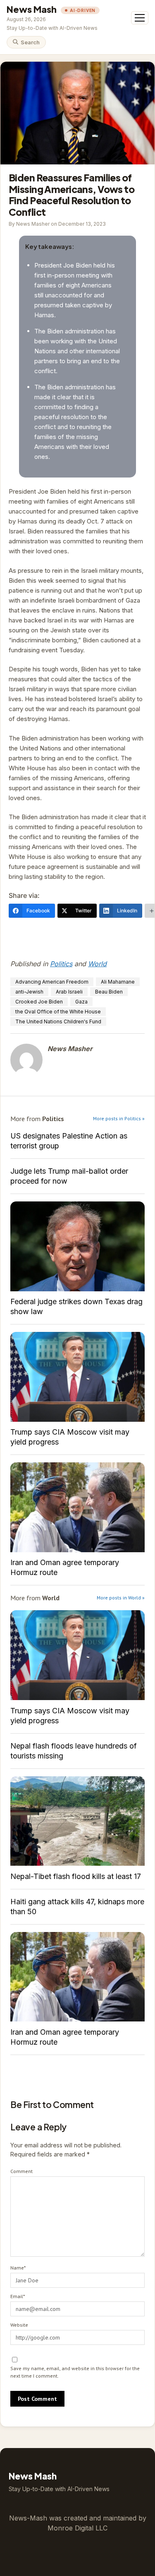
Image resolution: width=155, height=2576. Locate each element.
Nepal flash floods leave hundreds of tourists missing (74, 1751)
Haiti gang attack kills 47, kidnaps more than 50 (77, 1907)
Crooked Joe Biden (39, 1002)
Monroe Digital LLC (77, 2528)
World (97, 964)
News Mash (32, 9)
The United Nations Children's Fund (58, 1021)
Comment (21, 2171)
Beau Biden (109, 992)
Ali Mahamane (118, 982)
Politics (61, 964)
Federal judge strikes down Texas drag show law (77, 1246)
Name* (18, 2268)
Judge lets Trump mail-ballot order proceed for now (69, 1176)
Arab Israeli (69, 992)
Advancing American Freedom (52, 982)
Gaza (81, 1002)
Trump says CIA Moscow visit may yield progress (77, 1377)
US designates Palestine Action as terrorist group (69, 1141)
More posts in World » (121, 1598)
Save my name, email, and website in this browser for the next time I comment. (75, 2372)
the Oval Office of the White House (58, 1012)
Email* (18, 2296)
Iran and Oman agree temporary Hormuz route (77, 1507)
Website (19, 2325)
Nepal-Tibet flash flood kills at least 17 (77, 1821)
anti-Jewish (29, 992)
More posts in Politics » (119, 1118)
